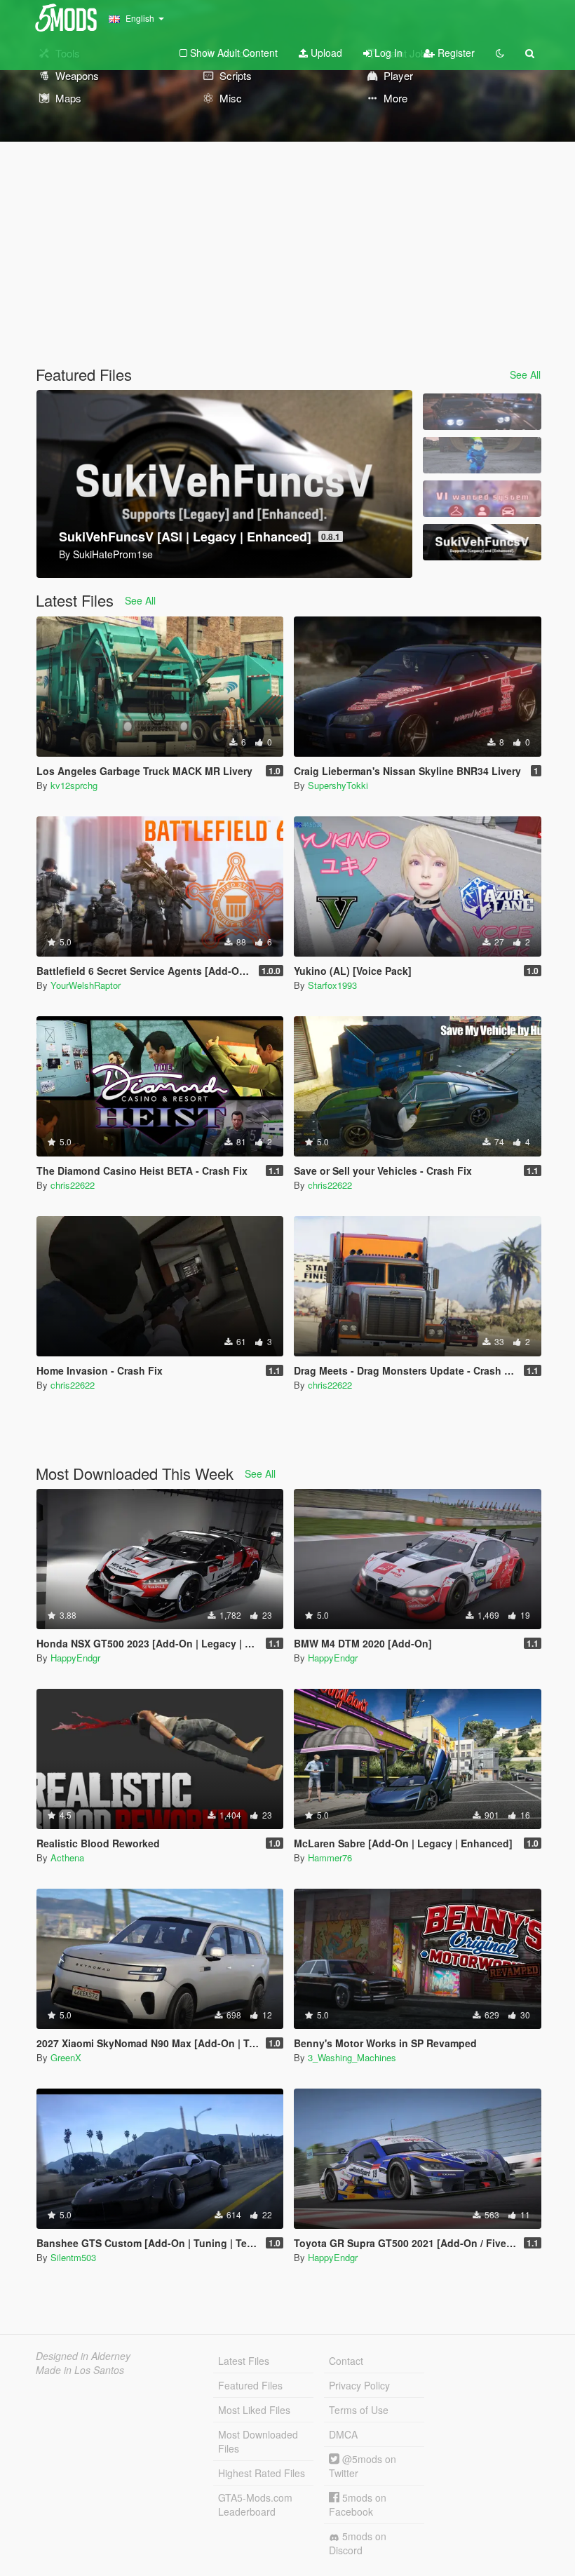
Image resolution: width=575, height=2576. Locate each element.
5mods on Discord (358, 2543)
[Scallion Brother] (482, 455)
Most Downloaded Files (258, 2441)
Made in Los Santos (80, 2370)
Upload (325, 53)
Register (455, 53)
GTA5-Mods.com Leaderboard (255, 2504)
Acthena (67, 1857)
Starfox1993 (332, 985)
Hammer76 (330, 1857)
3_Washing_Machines (352, 2057)
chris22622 (73, 1185)
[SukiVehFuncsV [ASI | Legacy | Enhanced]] (482, 542)
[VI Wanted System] (482, 499)
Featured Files (250, 2385)
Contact (346, 2361)
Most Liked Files (254, 2410)
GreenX (66, 2057)
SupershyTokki (338, 785)
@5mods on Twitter (363, 2466)
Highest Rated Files (262, 2473)
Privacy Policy (359, 2385)
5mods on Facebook (358, 2504)
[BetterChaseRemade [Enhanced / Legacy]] (482, 412)
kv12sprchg (74, 785)
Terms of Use (359, 2410)
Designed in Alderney (83, 2356)
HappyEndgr (75, 1658)
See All (525, 375)
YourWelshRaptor (86, 985)
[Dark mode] (500, 53)
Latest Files (244, 2361)
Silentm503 (73, 2257)
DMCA (343, 2434)
